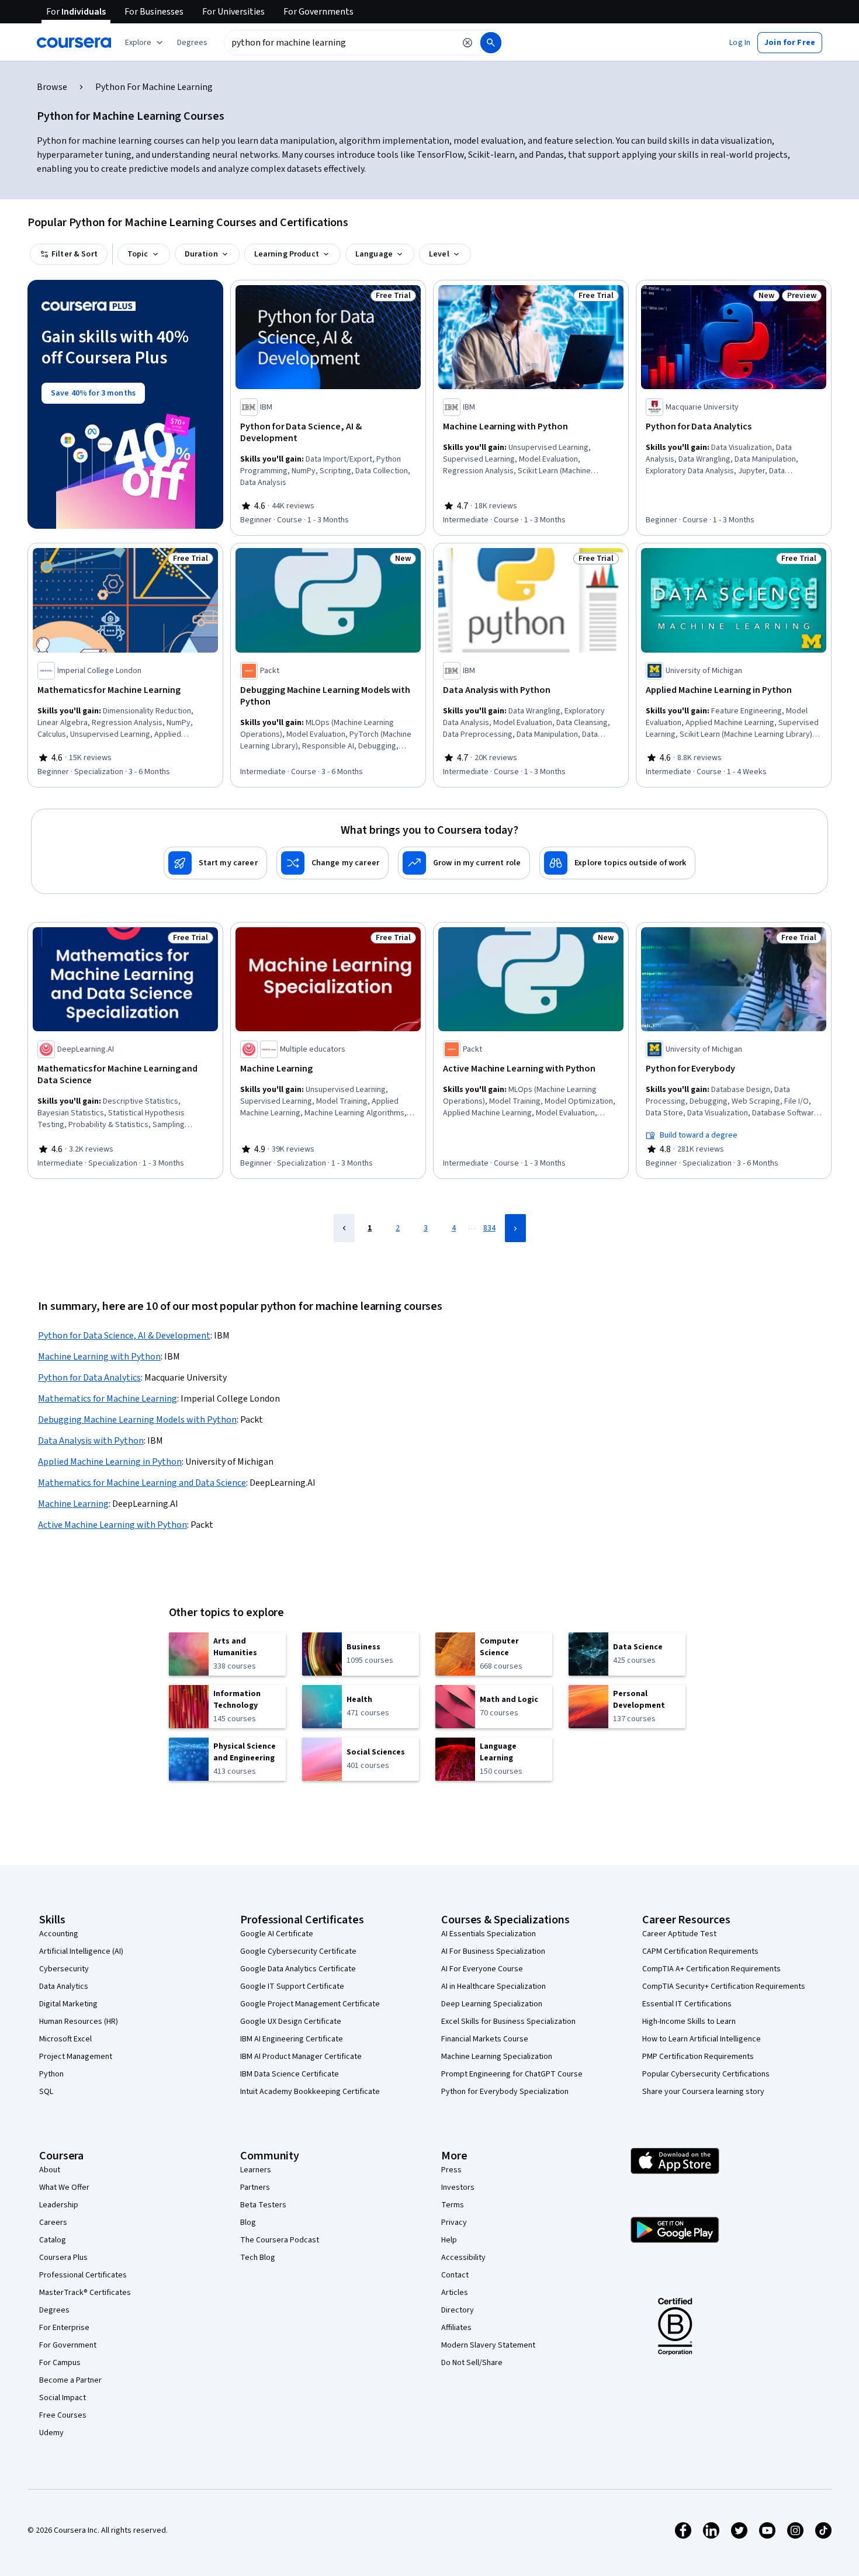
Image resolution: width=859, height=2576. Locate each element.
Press (451, 2170)
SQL (46, 2092)
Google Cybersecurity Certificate (298, 1951)
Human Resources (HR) (79, 2022)
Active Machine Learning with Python (112, 1525)
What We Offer (64, 2187)
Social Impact (63, 2398)
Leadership (59, 2205)
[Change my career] (332, 863)
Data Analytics (64, 1986)
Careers (53, 2223)
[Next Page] (515, 1228)
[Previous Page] (344, 1228)
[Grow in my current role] (464, 863)
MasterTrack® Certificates (85, 2293)
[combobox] (340, 43)
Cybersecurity (64, 1969)
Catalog (53, 2240)
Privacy (454, 2223)
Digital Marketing (68, 2004)
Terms (453, 2205)
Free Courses (63, 2415)
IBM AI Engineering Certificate (292, 2039)
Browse (52, 87)
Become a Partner (70, 2380)
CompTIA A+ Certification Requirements (711, 1969)
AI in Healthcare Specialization (493, 1986)
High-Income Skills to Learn (689, 2022)
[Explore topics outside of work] (617, 863)
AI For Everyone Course (482, 1969)
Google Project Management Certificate (310, 2004)
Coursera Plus (63, 2258)
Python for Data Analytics (89, 1378)
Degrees (54, 2310)
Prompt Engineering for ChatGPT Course (512, 2074)
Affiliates (456, 2328)
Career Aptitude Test (679, 1934)
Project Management (76, 2057)
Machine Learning (73, 1504)
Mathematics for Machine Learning (108, 1399)
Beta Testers (263, 2205)
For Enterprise (64, 2328)
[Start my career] (215, 863)
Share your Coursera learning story (703, 2092)
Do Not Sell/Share (472, 2363)
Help (449, 2240)
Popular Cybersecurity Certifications (706, 2074)
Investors (458, 2187)
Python (51, 2074)
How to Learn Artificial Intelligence (702, 2039)
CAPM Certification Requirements (700, 1951)
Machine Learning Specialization (497, 2057)
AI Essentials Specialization (489, 1934)
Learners (256, 2170)
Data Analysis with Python (91, 1441)
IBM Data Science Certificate (290, 2074)
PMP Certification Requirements (698, 2057)
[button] (192, 43)
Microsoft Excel (65, 2039)
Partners (255, 2187)
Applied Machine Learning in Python (110, 1462)
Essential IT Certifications (687, 2004)
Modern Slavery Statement (488, 2345)
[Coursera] (74, 43)
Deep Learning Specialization (492, 2004)
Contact (455, 2275)
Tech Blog (258, 2258)
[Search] (491, 43)
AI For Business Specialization (493, 1951)
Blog (248, 2223)
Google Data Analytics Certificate (298, 1969)
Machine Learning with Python (99, 1357)
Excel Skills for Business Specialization (508, 2022)
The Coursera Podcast (280, 2240)
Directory (458, 2310)
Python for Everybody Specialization (505, 2092)
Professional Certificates (83, 2275)
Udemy (51, 2433)
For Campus (60, 2363)
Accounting (59, 1934)
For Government (68, 2345)
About (50, 2170)
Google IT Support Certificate (292, 1986)
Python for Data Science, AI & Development (124, 1336)
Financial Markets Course (485, 2039)
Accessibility (463, 2258)
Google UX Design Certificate (291, 2022)
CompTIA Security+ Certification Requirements (724, 1986)
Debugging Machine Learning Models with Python (137, 1420)
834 (489, 1228)
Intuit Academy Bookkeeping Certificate (310, 2092)
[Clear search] (467, 43)
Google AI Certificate (277, 1934)
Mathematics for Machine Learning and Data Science (142, 1483)
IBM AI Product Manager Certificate (301, 2057)
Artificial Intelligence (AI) (81, 1951)
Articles (455, 2293)
